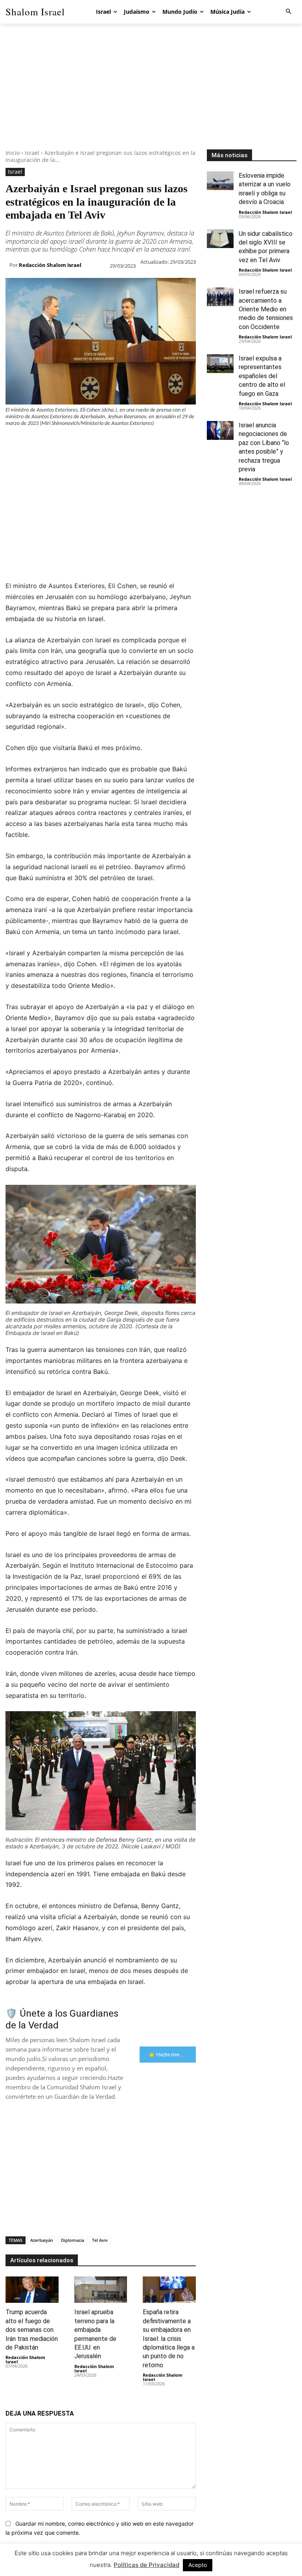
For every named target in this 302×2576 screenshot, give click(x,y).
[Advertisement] (151, 94)
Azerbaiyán (42, 2240)
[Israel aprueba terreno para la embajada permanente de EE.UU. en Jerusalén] (101, 2290)
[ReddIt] (104, 443)
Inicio (13, 153)
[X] (31, 443)
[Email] (122, 443)
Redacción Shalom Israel (50, 265)
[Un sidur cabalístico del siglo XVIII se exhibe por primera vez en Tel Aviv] (220, 239)
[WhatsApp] (68, 443)
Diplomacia (73, 2240)
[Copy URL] (158, 443)
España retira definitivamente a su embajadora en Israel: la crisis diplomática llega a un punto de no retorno (169, 2338)
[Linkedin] (86, 443)
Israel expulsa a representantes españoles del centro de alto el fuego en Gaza (262, 376)
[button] (288, 12)
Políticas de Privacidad (146, 2565)
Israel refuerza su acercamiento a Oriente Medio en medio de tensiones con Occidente (266, 309)
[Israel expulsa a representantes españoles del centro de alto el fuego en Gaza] (220, 364)
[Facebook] (13, 443)
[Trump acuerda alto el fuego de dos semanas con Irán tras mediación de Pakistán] (32, 2290)
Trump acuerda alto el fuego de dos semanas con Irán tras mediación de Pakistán (32, 2330)
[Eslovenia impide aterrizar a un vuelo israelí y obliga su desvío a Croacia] (220, 181)
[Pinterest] (50, 443)
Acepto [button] (198, 2565)
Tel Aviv (100, 2240)
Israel (32, 153)
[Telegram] (140, 443)
